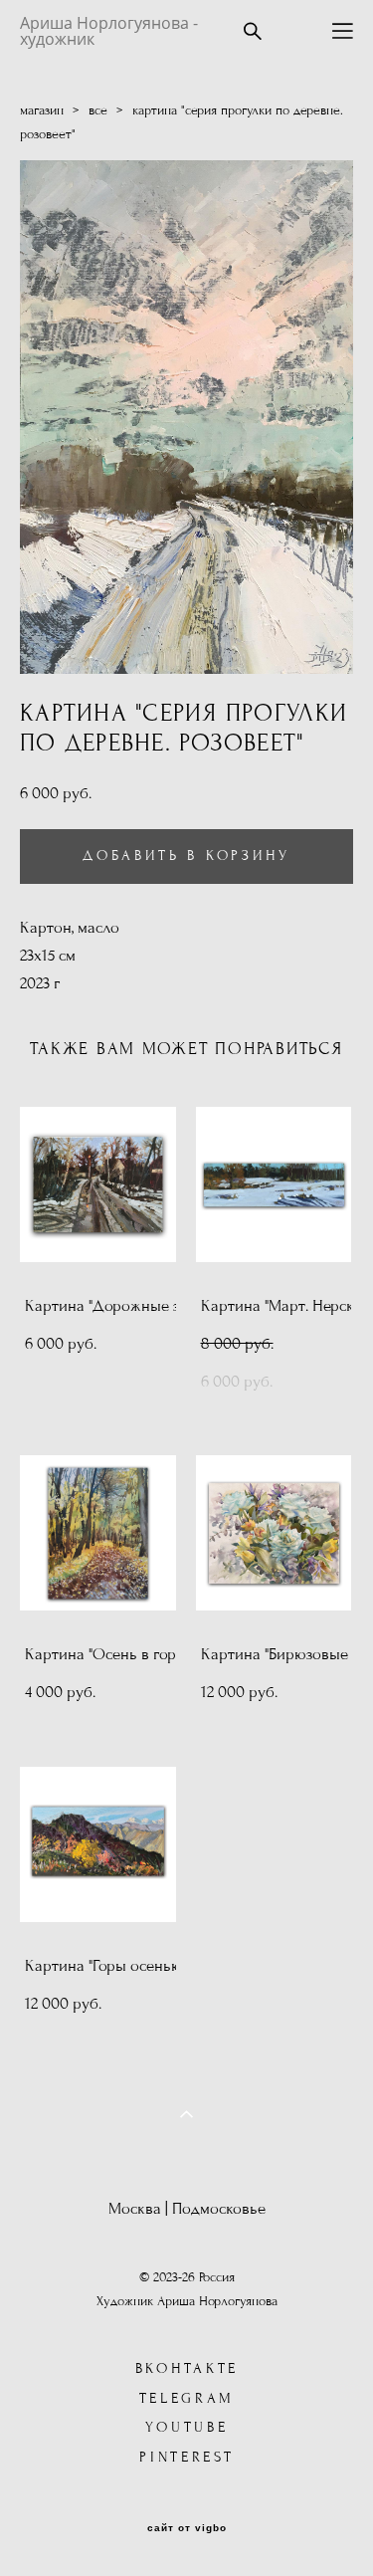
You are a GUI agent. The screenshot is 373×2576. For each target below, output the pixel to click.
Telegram (187, 2398)
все (98, 110)
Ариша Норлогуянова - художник (109, 31)
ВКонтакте (187, 2368)
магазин (42, 110)
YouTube (186, 2427)
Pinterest (186, 2457)
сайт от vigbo (187, 2528)
